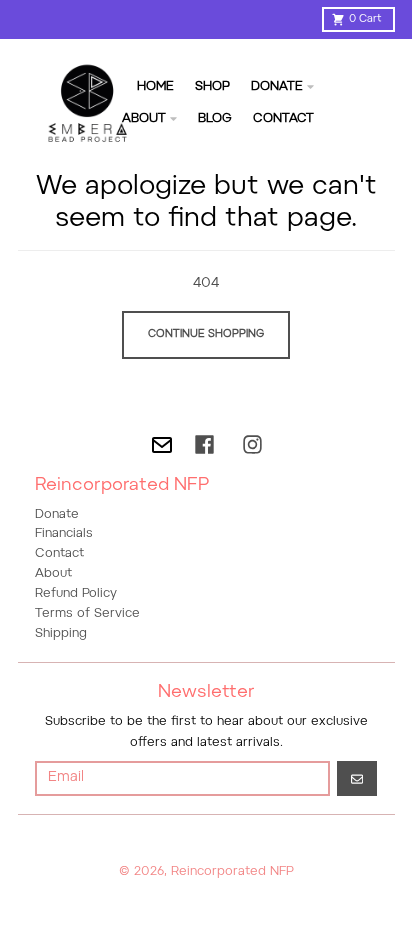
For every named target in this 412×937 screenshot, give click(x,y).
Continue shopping (206, 334)
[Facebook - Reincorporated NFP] (204, 444)
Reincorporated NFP (232, 872)
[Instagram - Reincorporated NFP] (252, 444)
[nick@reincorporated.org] (162, 445)
